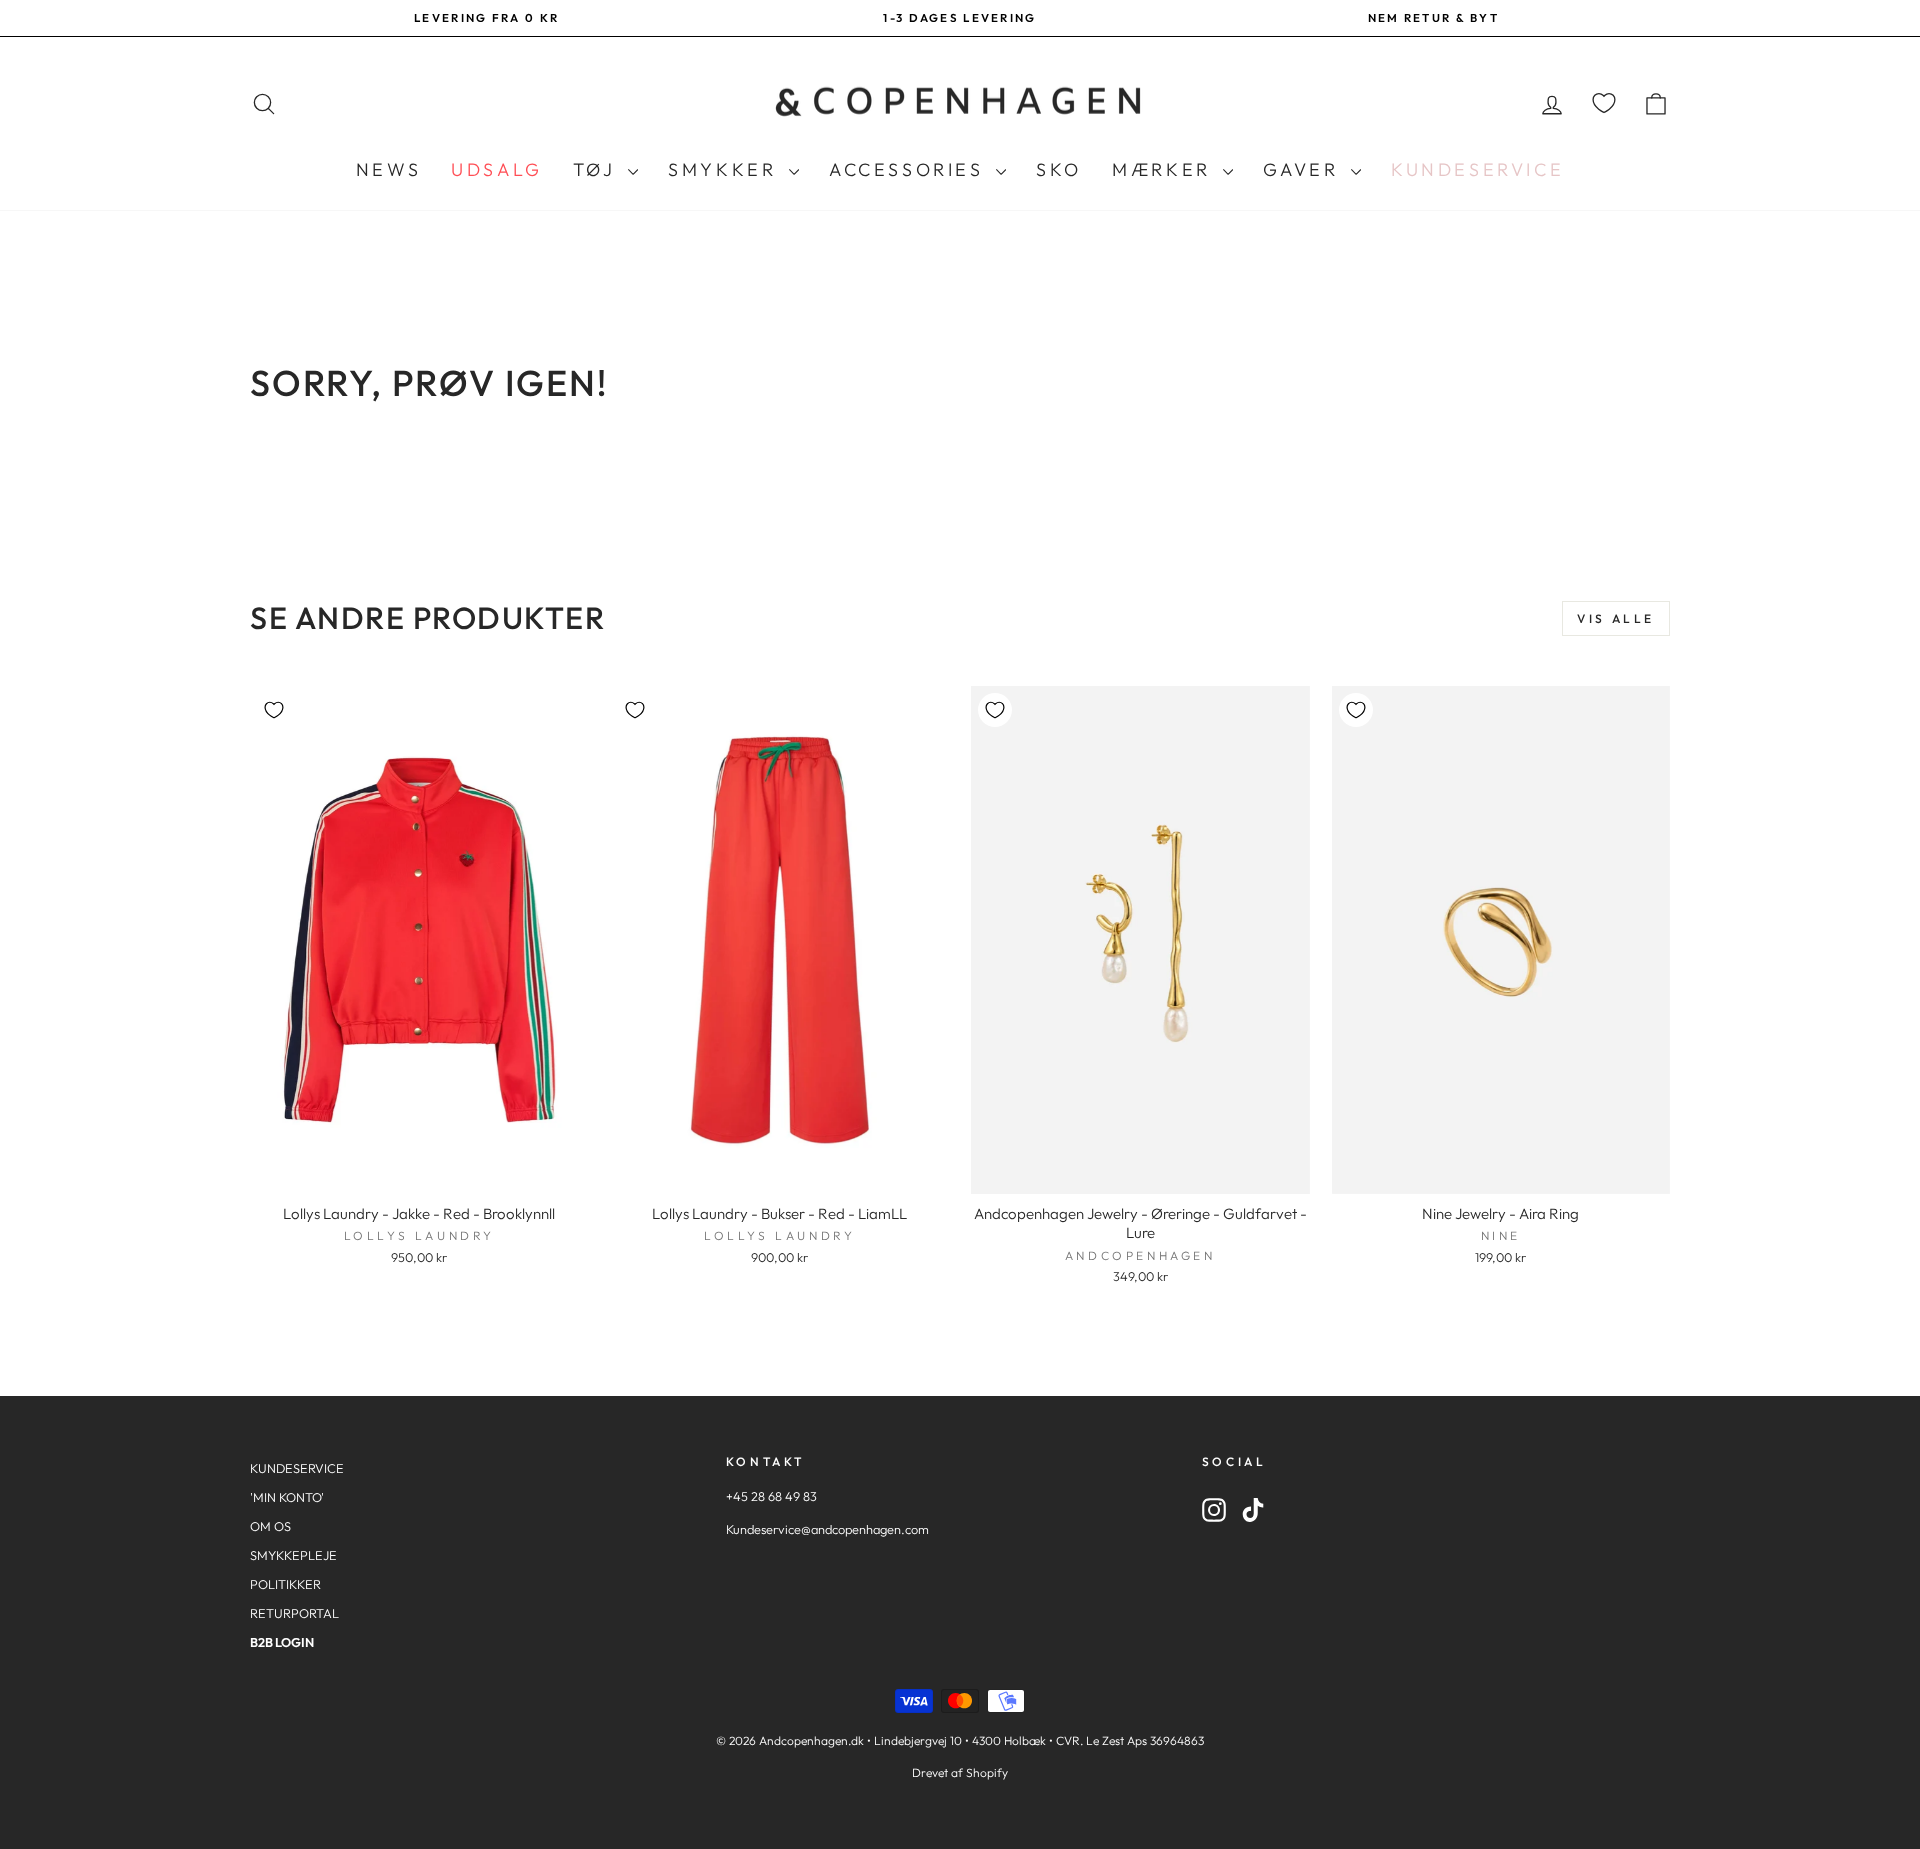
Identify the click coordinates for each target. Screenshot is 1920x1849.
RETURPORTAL (294, 1613)
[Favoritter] (1604, 103)
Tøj (598, 169)
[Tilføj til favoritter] (274, 710)
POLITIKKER (285, 1584)
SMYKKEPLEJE (293, 1555)
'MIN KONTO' (287, 1497)
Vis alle (1616, 618)
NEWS (388, 169)
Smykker (726, 169)
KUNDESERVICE (297, 1468)
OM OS (270, 1526)
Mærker (1165, 169)
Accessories (910, 169)
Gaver (1304, 169)
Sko (1059, 169)
